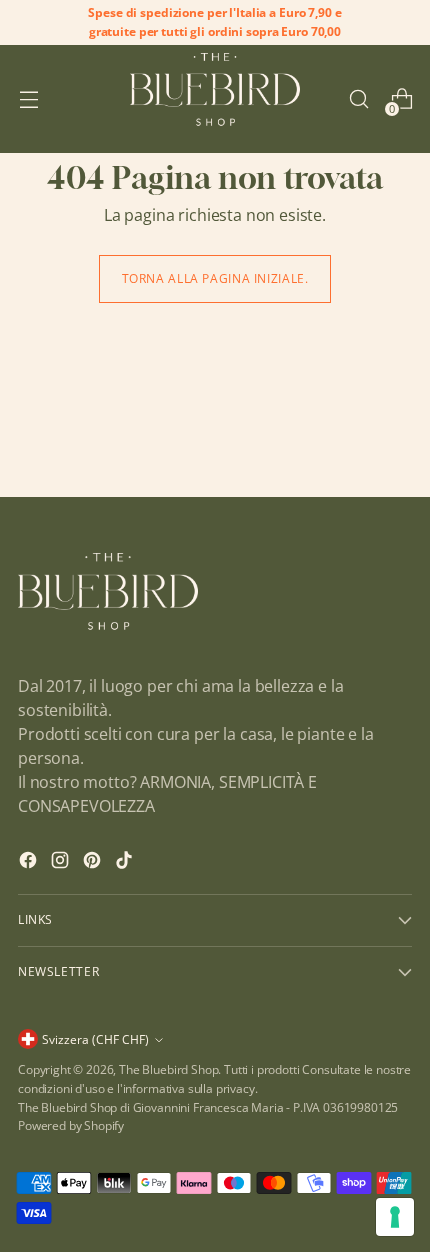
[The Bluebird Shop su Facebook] (30, 863)
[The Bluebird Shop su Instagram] (62, 863)
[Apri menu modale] (28, 99)
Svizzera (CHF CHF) (95, 1039)
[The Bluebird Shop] (215, 98)
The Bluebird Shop (168, 1069)
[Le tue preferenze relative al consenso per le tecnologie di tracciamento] (395, 1217)
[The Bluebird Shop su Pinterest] (94, 863)
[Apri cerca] (358, 99)
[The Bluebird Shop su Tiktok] (126, 863)
